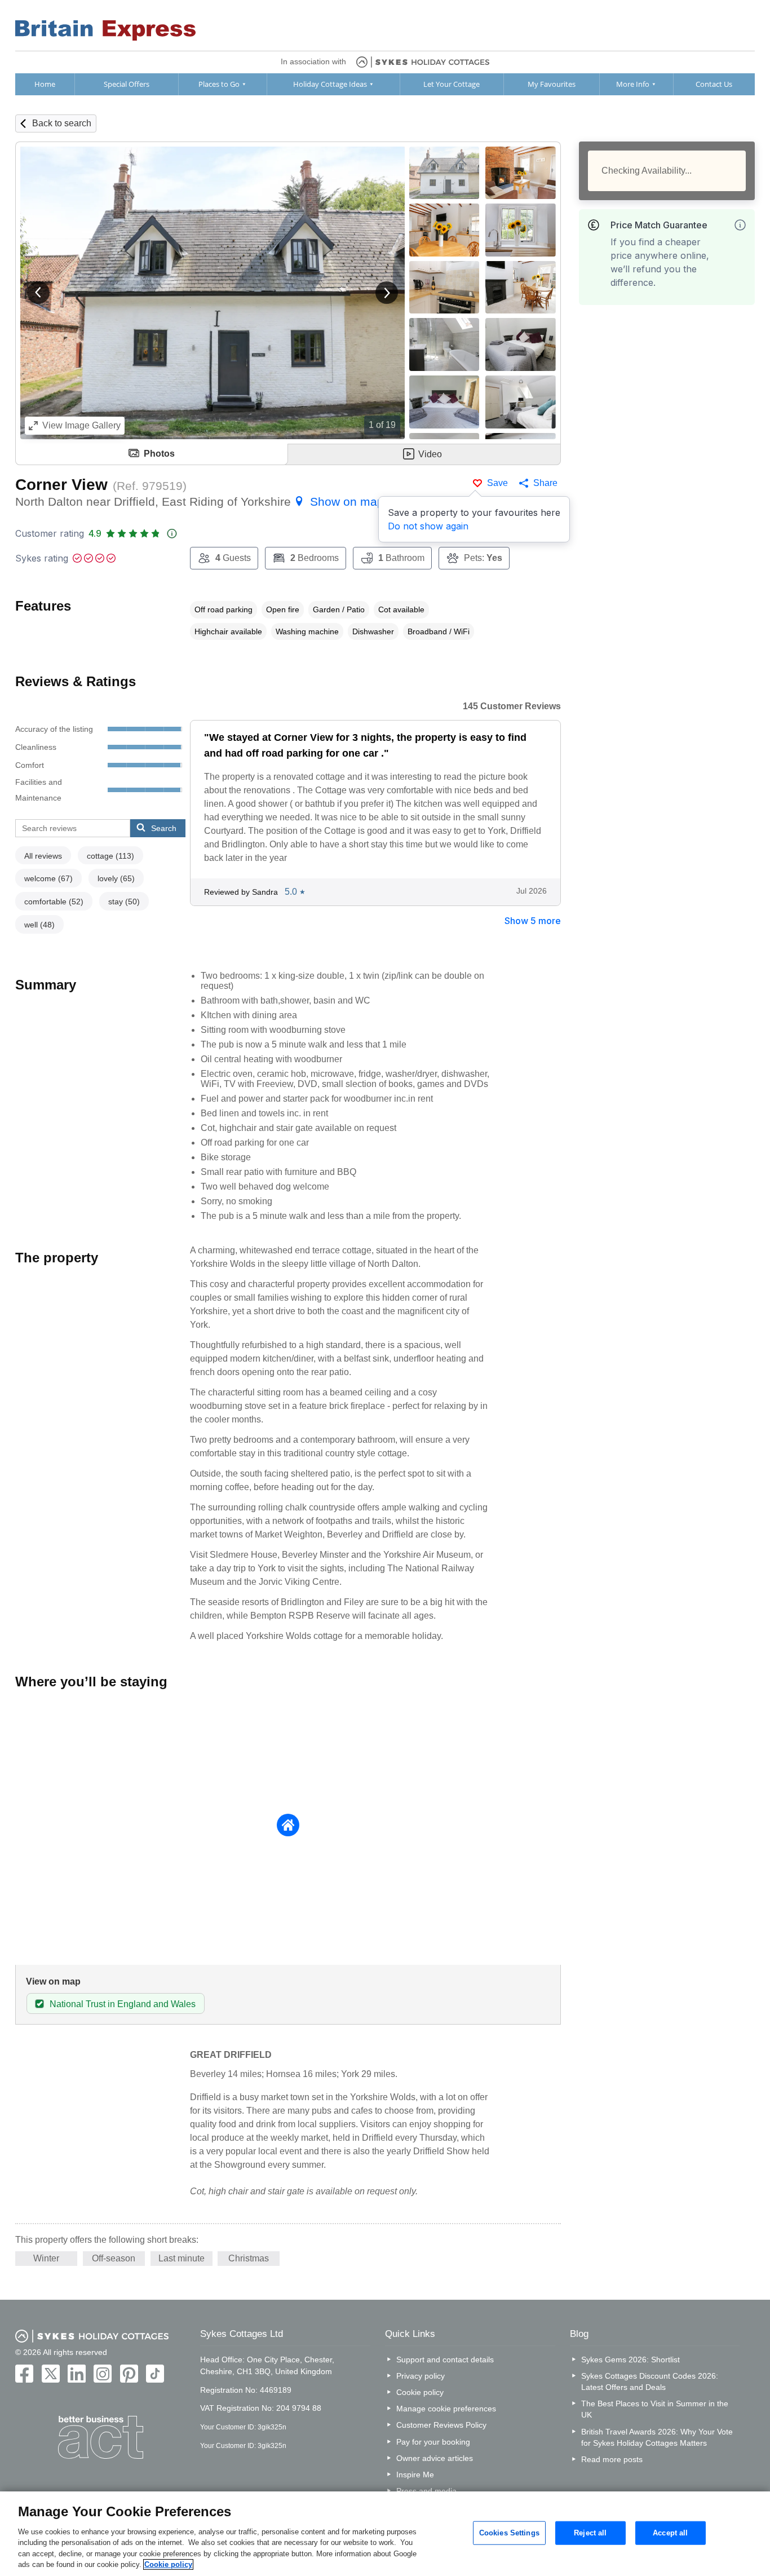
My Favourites (552, 84)
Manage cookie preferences (446, 2409)
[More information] (740, 225)
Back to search (62, 123)
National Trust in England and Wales (123, 2004)
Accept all (670, 2533)
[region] (385, 2534)
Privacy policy (421, 2376)
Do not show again (428, 526)
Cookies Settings (509, 2533)
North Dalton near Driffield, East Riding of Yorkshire (200, 501)
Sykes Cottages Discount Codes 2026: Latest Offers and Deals (650, 2381)
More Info (633, 84)
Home (45, 84)
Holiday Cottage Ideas (330, 84)
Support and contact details (445, 2360)
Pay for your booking (433, 2442)
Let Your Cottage (452, 84)
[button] (38, 293)
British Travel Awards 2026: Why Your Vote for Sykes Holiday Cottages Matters (657, 2437)
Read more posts (612, 2459)
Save (497, 483)
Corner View (61, 485)
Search (164, 828)
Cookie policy (420, 2392)
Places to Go (219, 84)
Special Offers (127, 84)
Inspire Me (415, 2475)
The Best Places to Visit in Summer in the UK (655, 2409)
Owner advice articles (435, 2458)
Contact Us (714, 84)
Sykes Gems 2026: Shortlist (630, 2360)
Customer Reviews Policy (441, 2425)
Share (545, 483)
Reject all (590, 2533)
